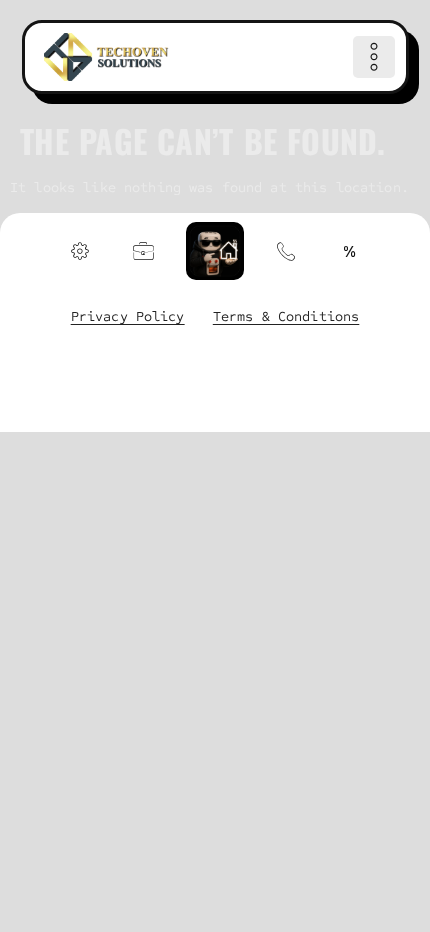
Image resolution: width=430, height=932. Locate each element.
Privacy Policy (128, 316)
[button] (374, 57)
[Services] (80, 251)
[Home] (106, 57)
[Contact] (286, 251)
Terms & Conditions (286, 316)
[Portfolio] (144, 251)
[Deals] (350, 251)
